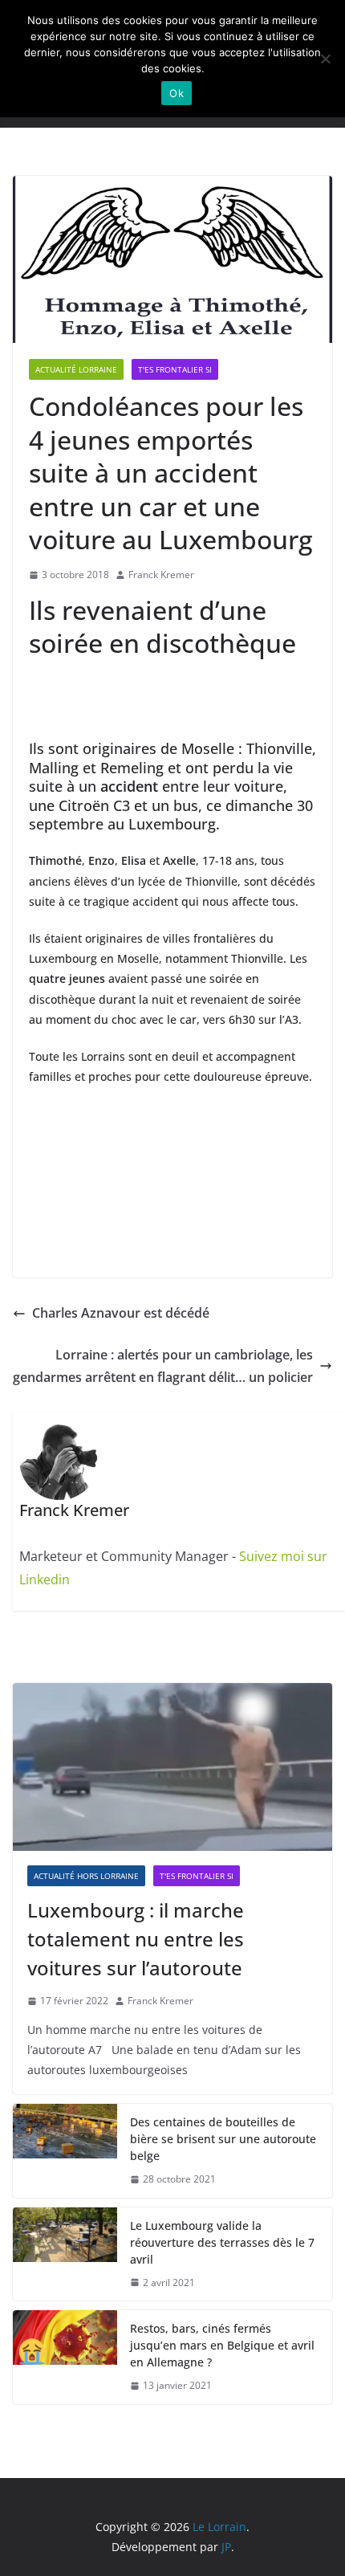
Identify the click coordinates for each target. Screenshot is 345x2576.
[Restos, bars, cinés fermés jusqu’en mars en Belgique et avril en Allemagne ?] (65, 2357)
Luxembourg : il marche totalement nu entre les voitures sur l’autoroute (136, 1939)
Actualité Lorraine (76, 369)
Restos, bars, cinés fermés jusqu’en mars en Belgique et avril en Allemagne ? (222, 2345)
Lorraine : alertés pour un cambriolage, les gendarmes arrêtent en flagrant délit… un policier (163, 1366)
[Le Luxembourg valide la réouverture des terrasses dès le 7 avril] (65, 2254)
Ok (177, 93)
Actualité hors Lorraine (86, 1876)
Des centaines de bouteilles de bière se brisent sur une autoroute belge (223, 2139)
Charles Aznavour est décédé (121, 1313)
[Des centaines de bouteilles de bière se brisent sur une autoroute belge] (65, 2151)
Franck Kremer (161, 575)
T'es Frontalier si (175, 369)
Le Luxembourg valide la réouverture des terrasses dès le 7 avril (222, 2242)
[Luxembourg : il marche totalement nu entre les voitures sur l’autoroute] (172, 1767)
